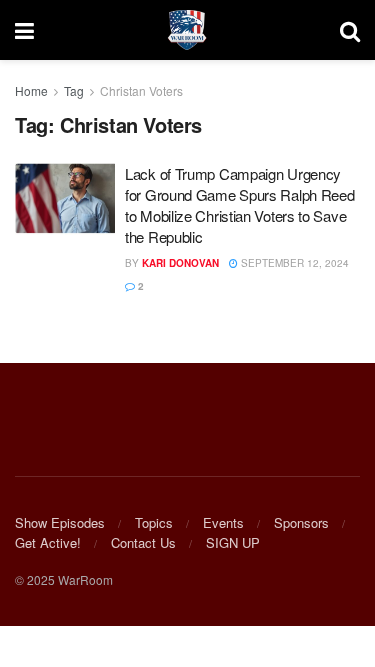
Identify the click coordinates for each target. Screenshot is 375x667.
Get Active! (48, 542)
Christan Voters (141, 90)
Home (31, 90)
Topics (154, 522)
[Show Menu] (24, 30)
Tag (74, 90)
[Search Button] (350, 30)
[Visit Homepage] (187, 30)
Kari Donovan (180, 263)
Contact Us (143, 542)
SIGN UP (233, 542)
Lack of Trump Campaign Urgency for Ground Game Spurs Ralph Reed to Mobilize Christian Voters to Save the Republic (239, 205)
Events (223, 522)
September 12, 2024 (293, 263)
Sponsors (301, 522)
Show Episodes (60, 522)
